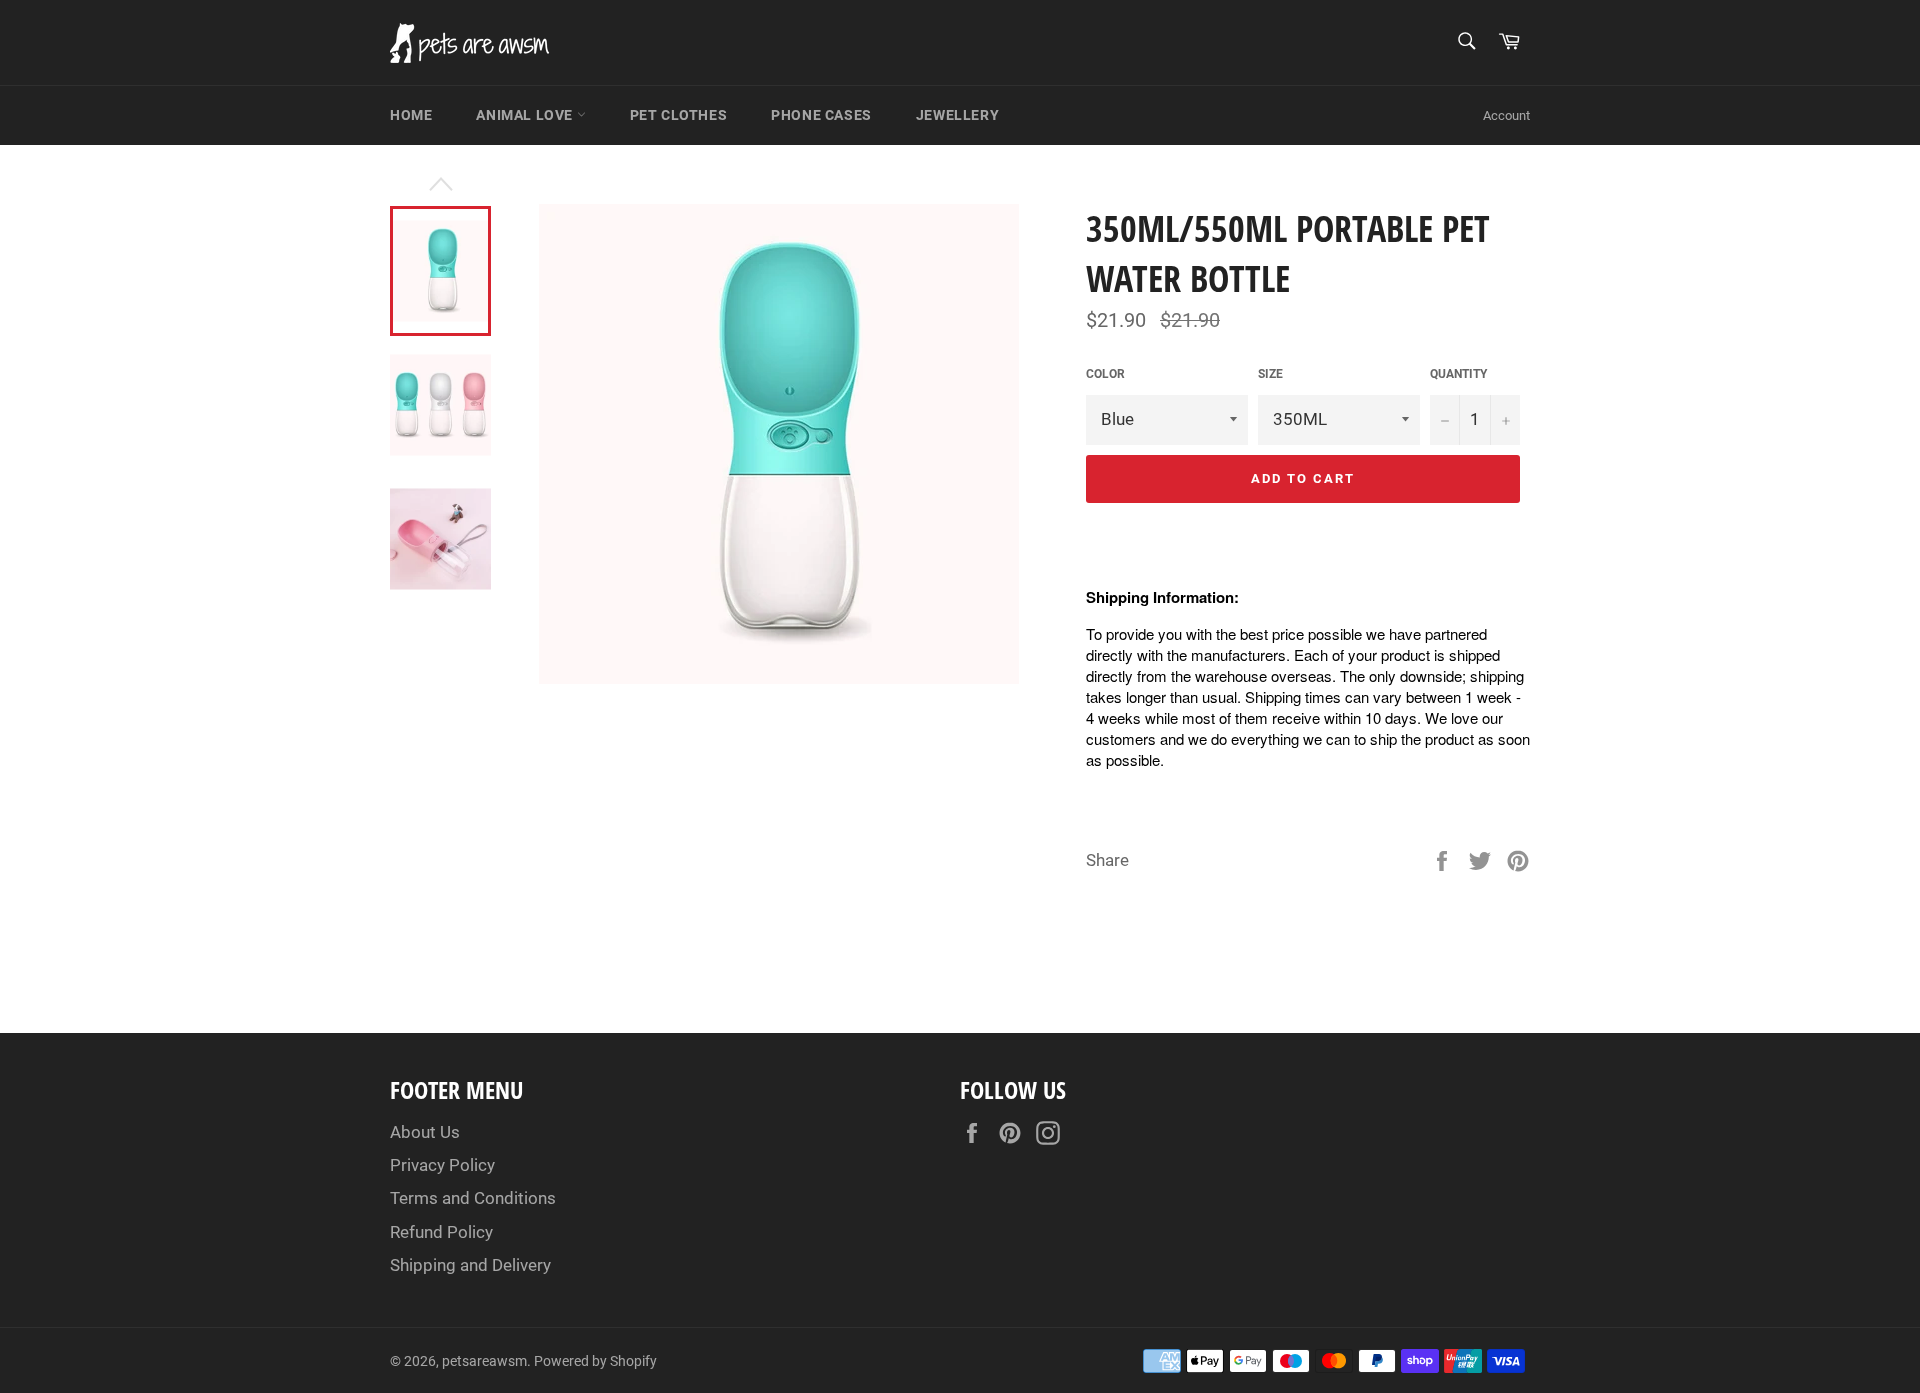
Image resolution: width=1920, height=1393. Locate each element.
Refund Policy (441, 1232)
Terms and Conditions (473, 1198)
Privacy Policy (442, 1165)
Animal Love (526, 115)
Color (1105, 374)
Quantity (1458, 374)
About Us (425, 1132)
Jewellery (957, 115)
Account (1506, 115)
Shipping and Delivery (470, 1265)
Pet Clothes (679, 115)
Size (1270, 374)
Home (411, 115)
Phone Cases (821, 115)
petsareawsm (484, 1361)
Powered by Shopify (595, 1361)
